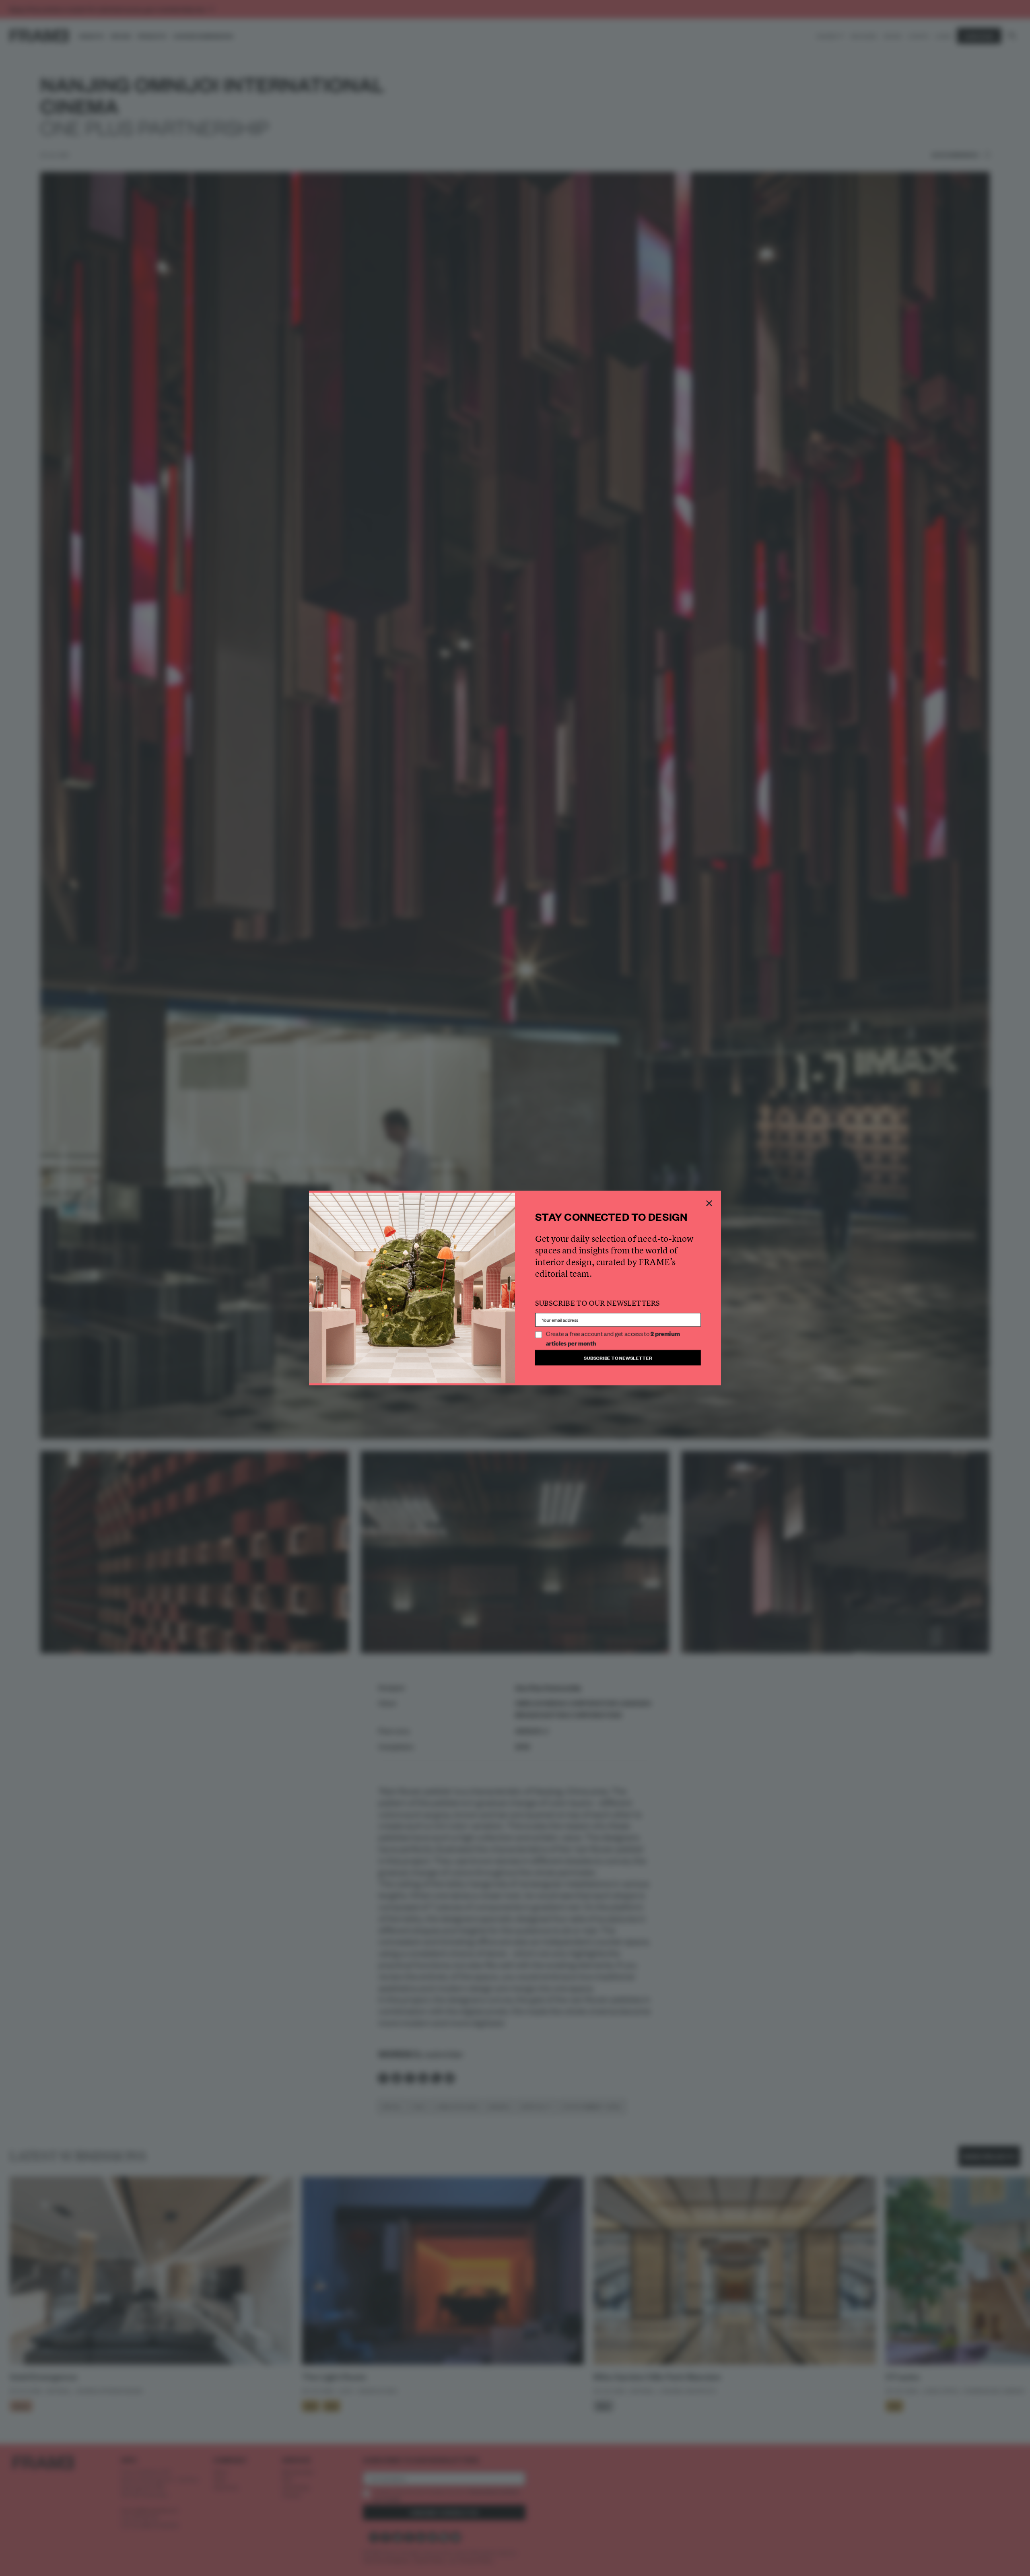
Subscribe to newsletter (618, 1357)
